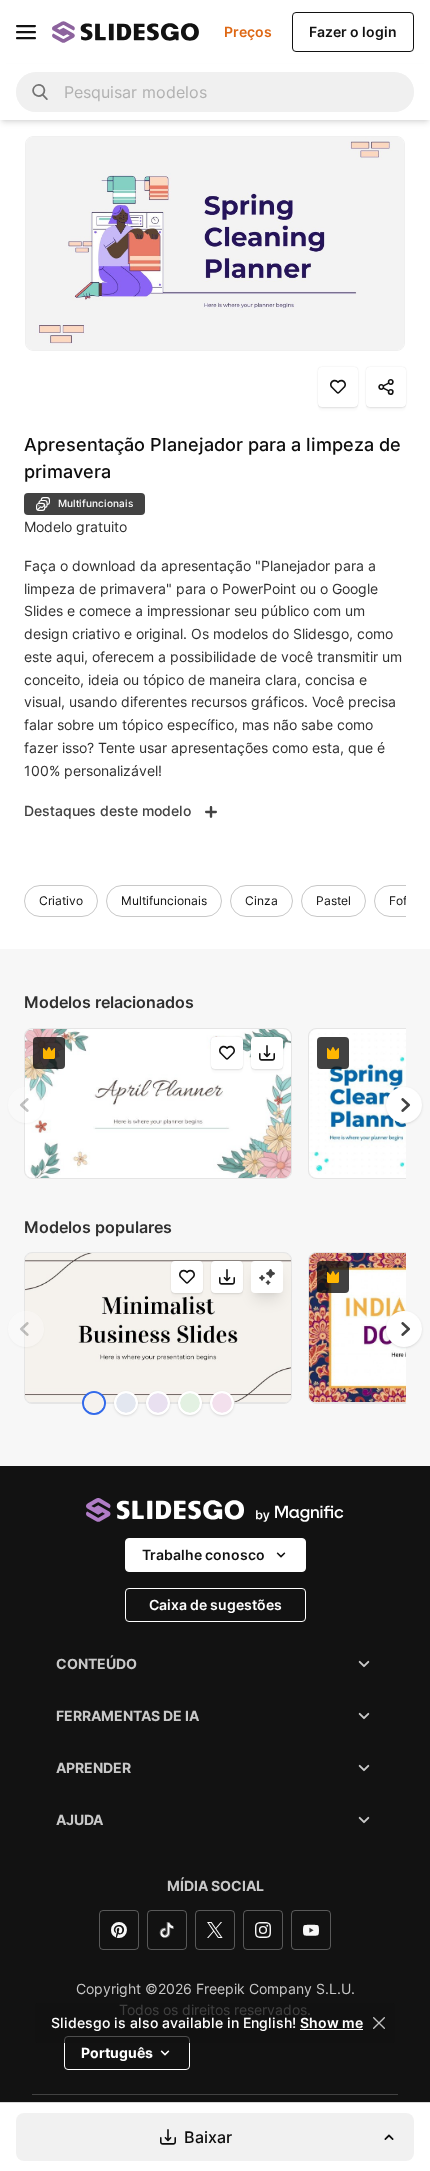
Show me (331, 2023)
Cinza (261, 900)
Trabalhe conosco (203, 1554)
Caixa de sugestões (215, 1604)
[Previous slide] (26, 1105)
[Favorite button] (338, 387)
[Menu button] (26, 32)
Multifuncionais (164, 900)
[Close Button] (379, 2023)
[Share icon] (386, 387)
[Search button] (40, 92)
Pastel (333, 900)
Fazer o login (353, 31)
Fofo (401, 900)
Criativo (61, 900)
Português (117, 2052)
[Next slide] (404, 1105)
